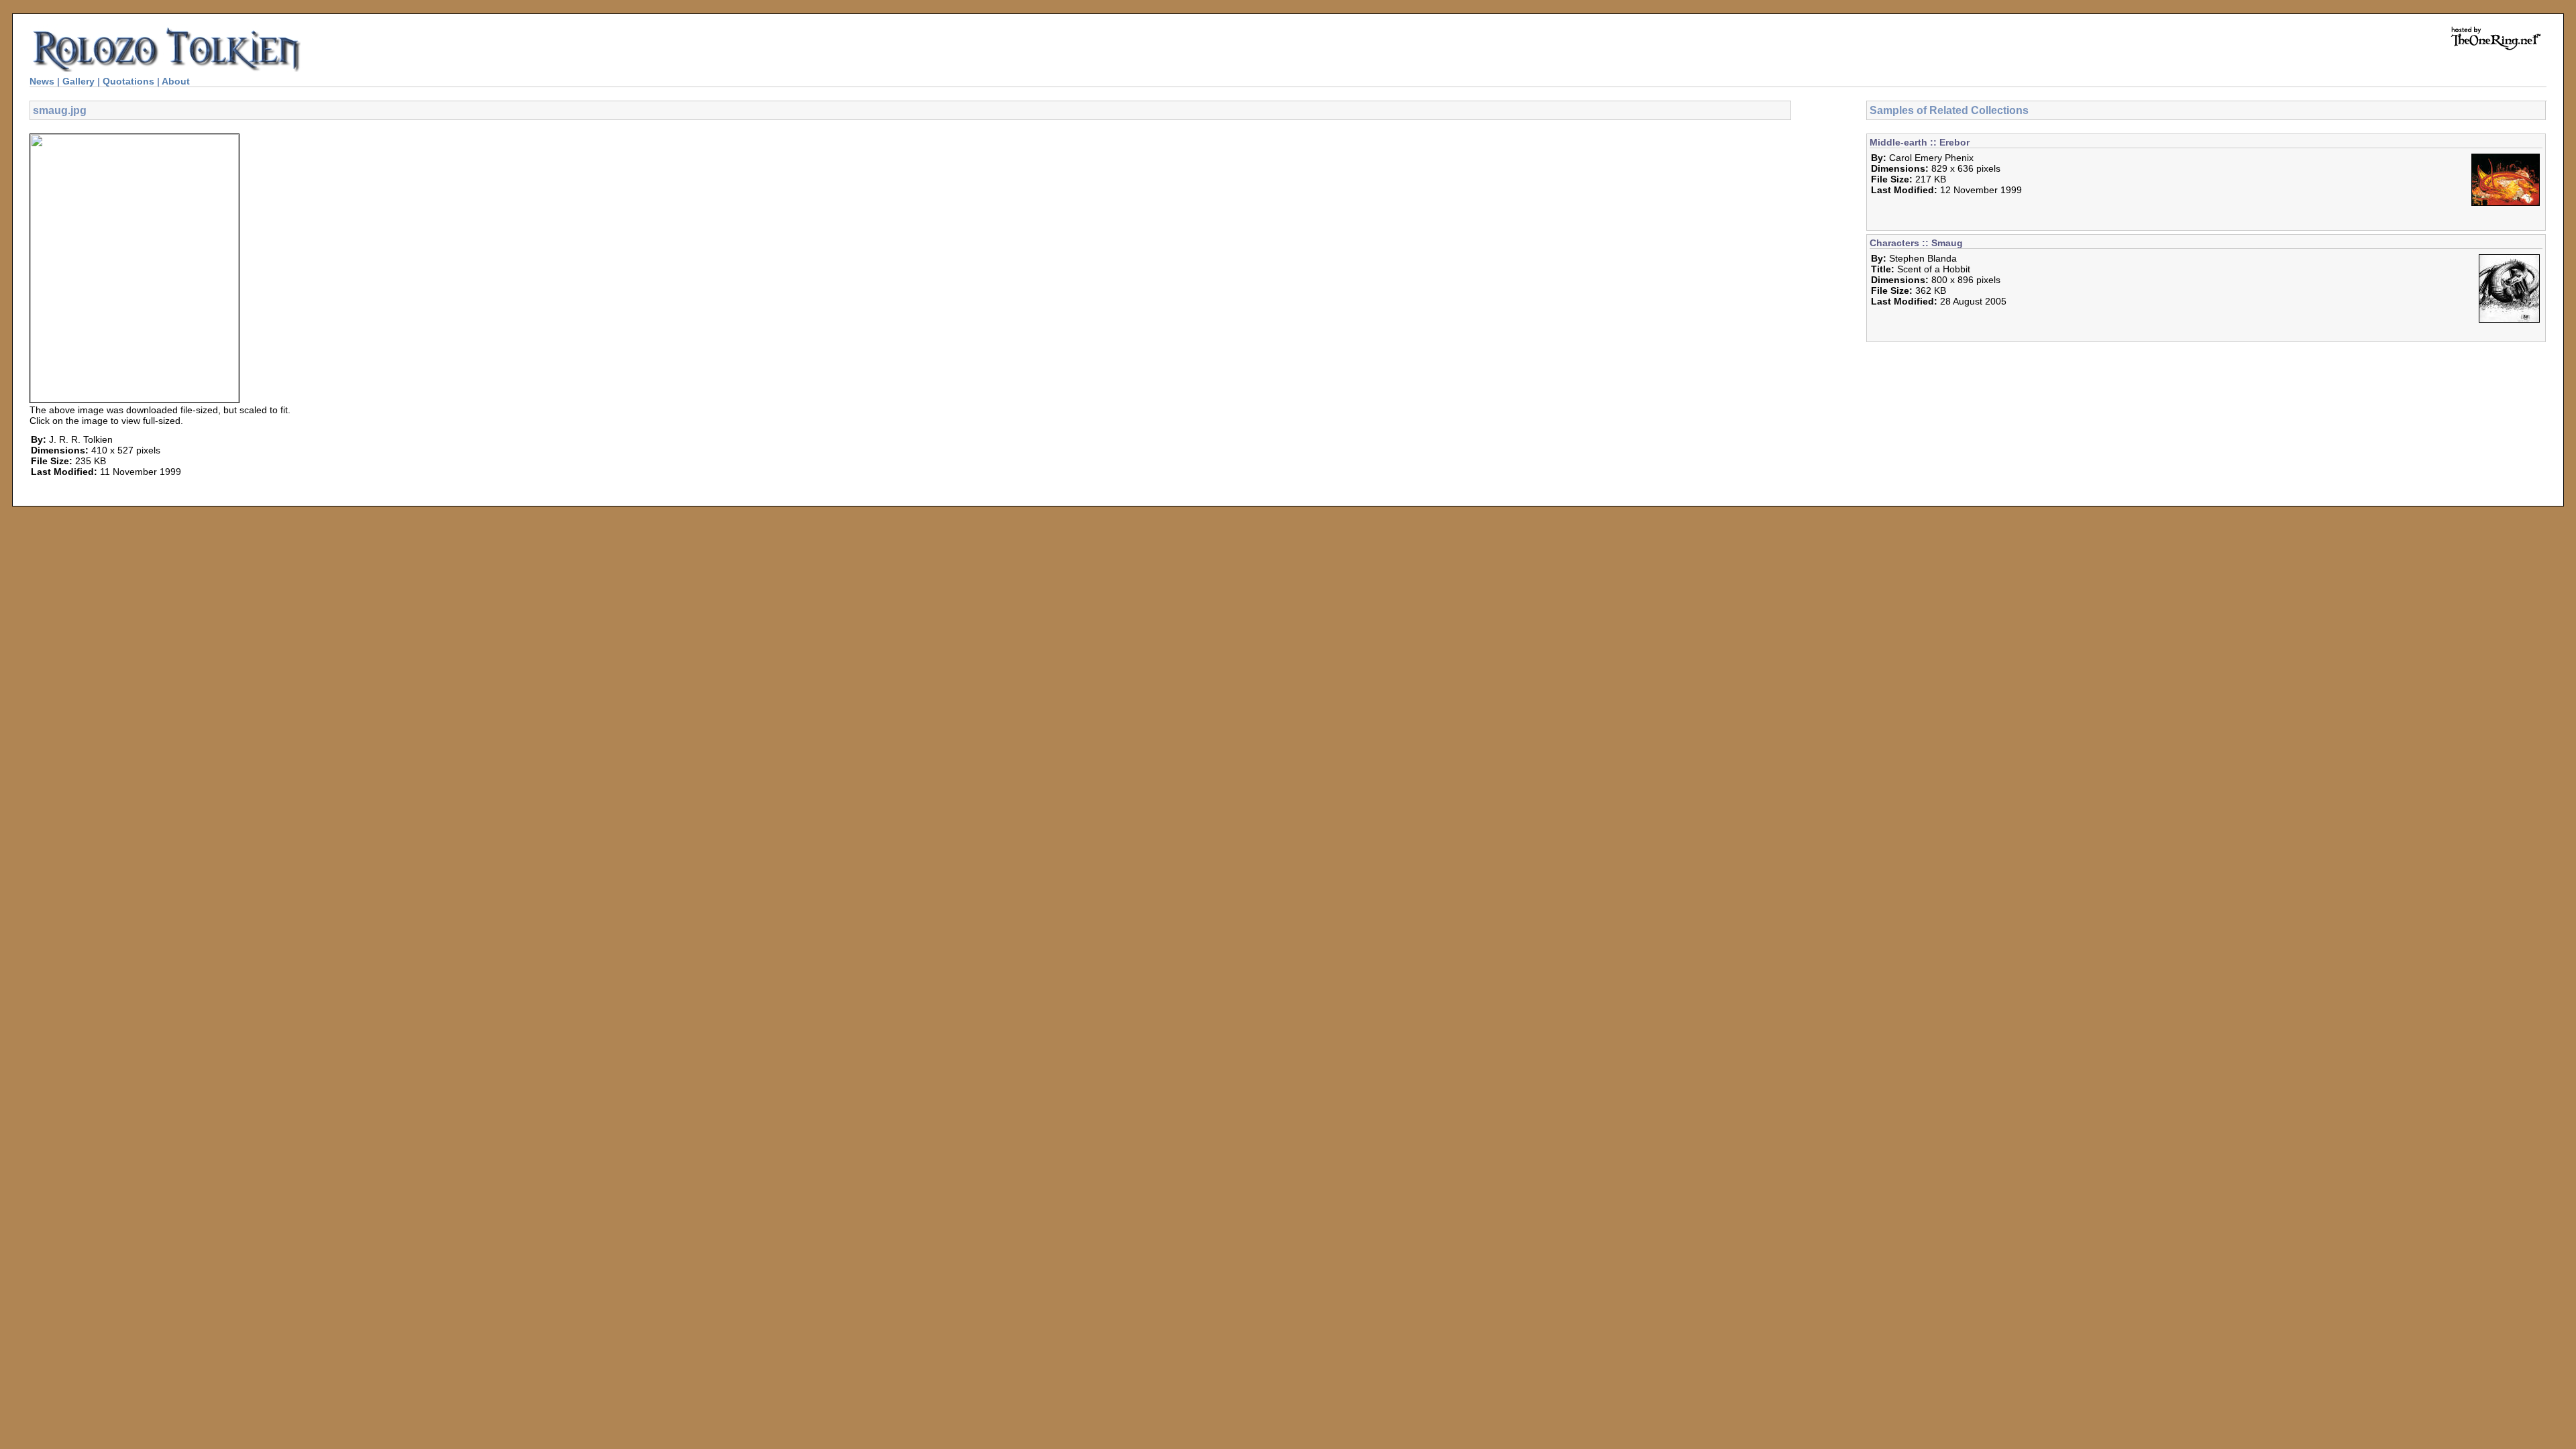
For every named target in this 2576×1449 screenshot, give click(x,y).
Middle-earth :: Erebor (1920, 142)
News (42, 81)
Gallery (78, 81)
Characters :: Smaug (1916, 243)
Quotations (128, 81)
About (176, 81)
